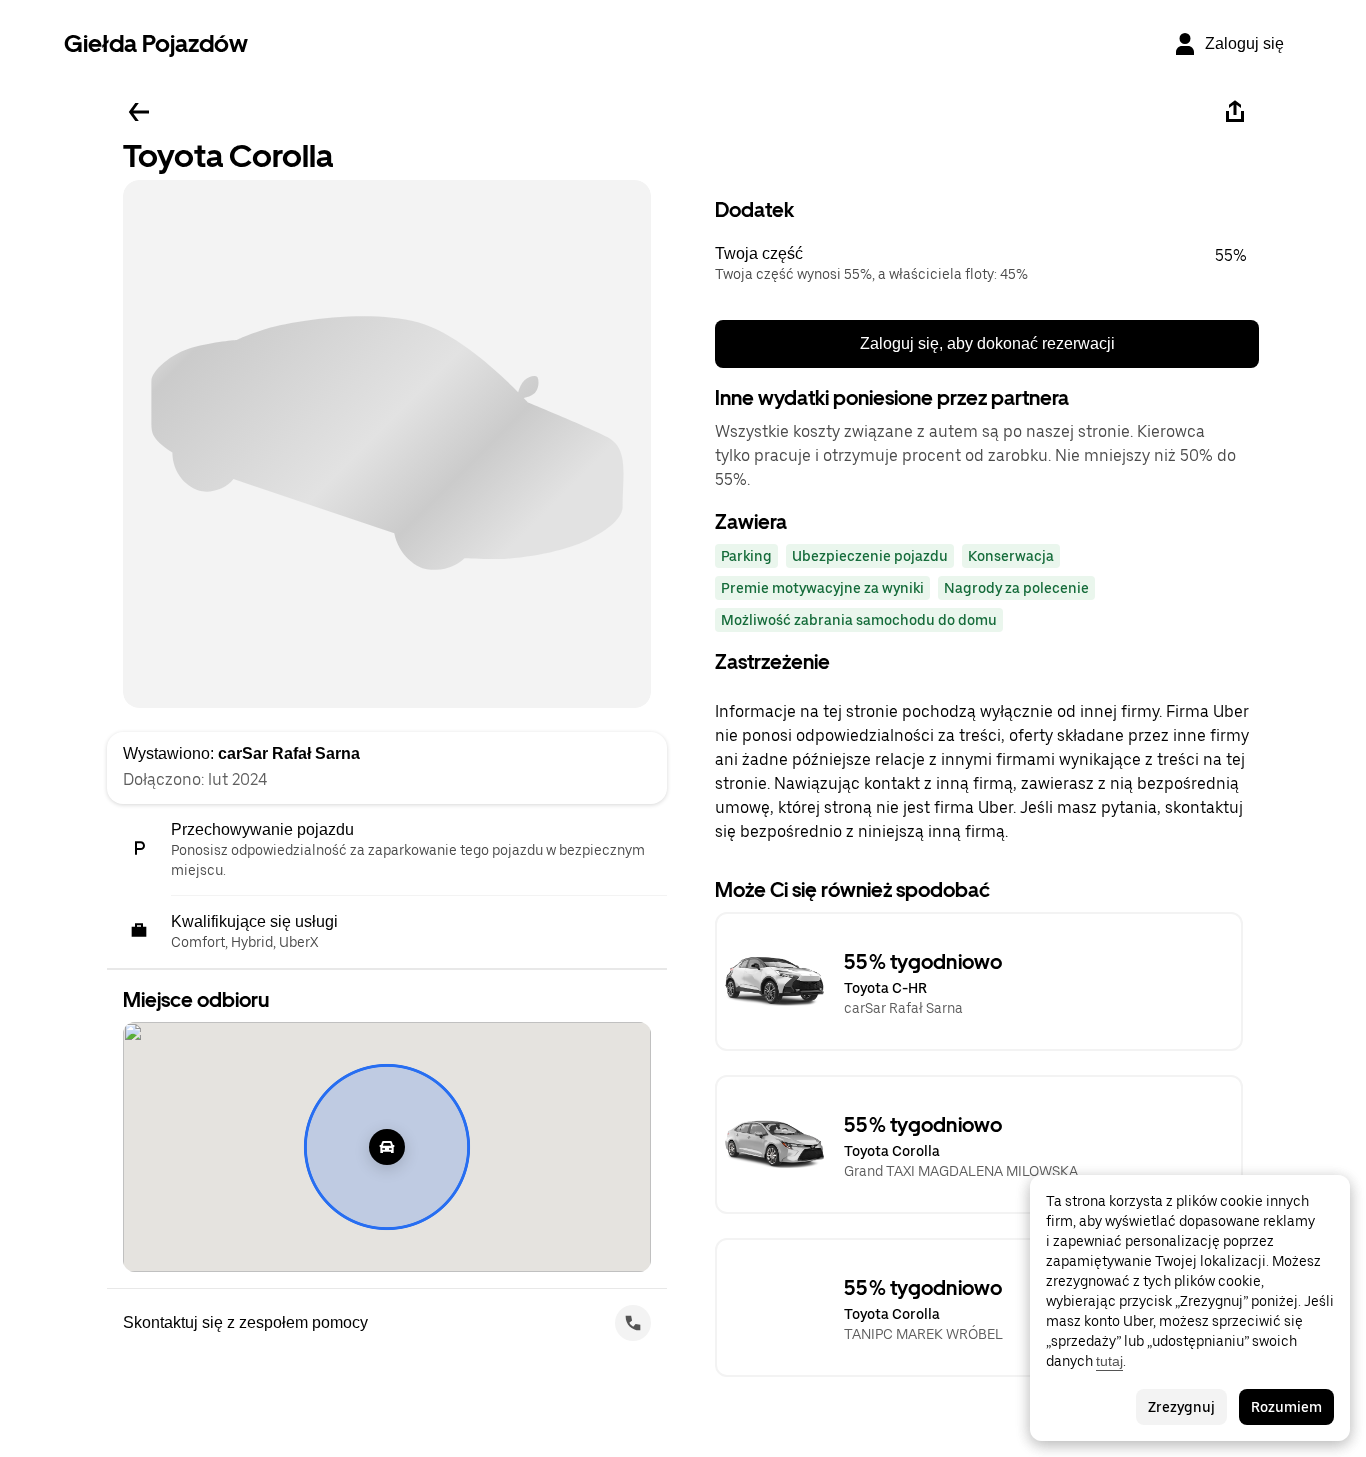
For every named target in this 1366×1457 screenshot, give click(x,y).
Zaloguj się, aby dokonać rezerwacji (987, 343)
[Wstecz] (139, 112)
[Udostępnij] (1235, 112)
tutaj (1109, 1361)
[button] (987, 264)
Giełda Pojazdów (156, 43)
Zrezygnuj (1181, 1407)
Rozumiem (1286, 1407)
